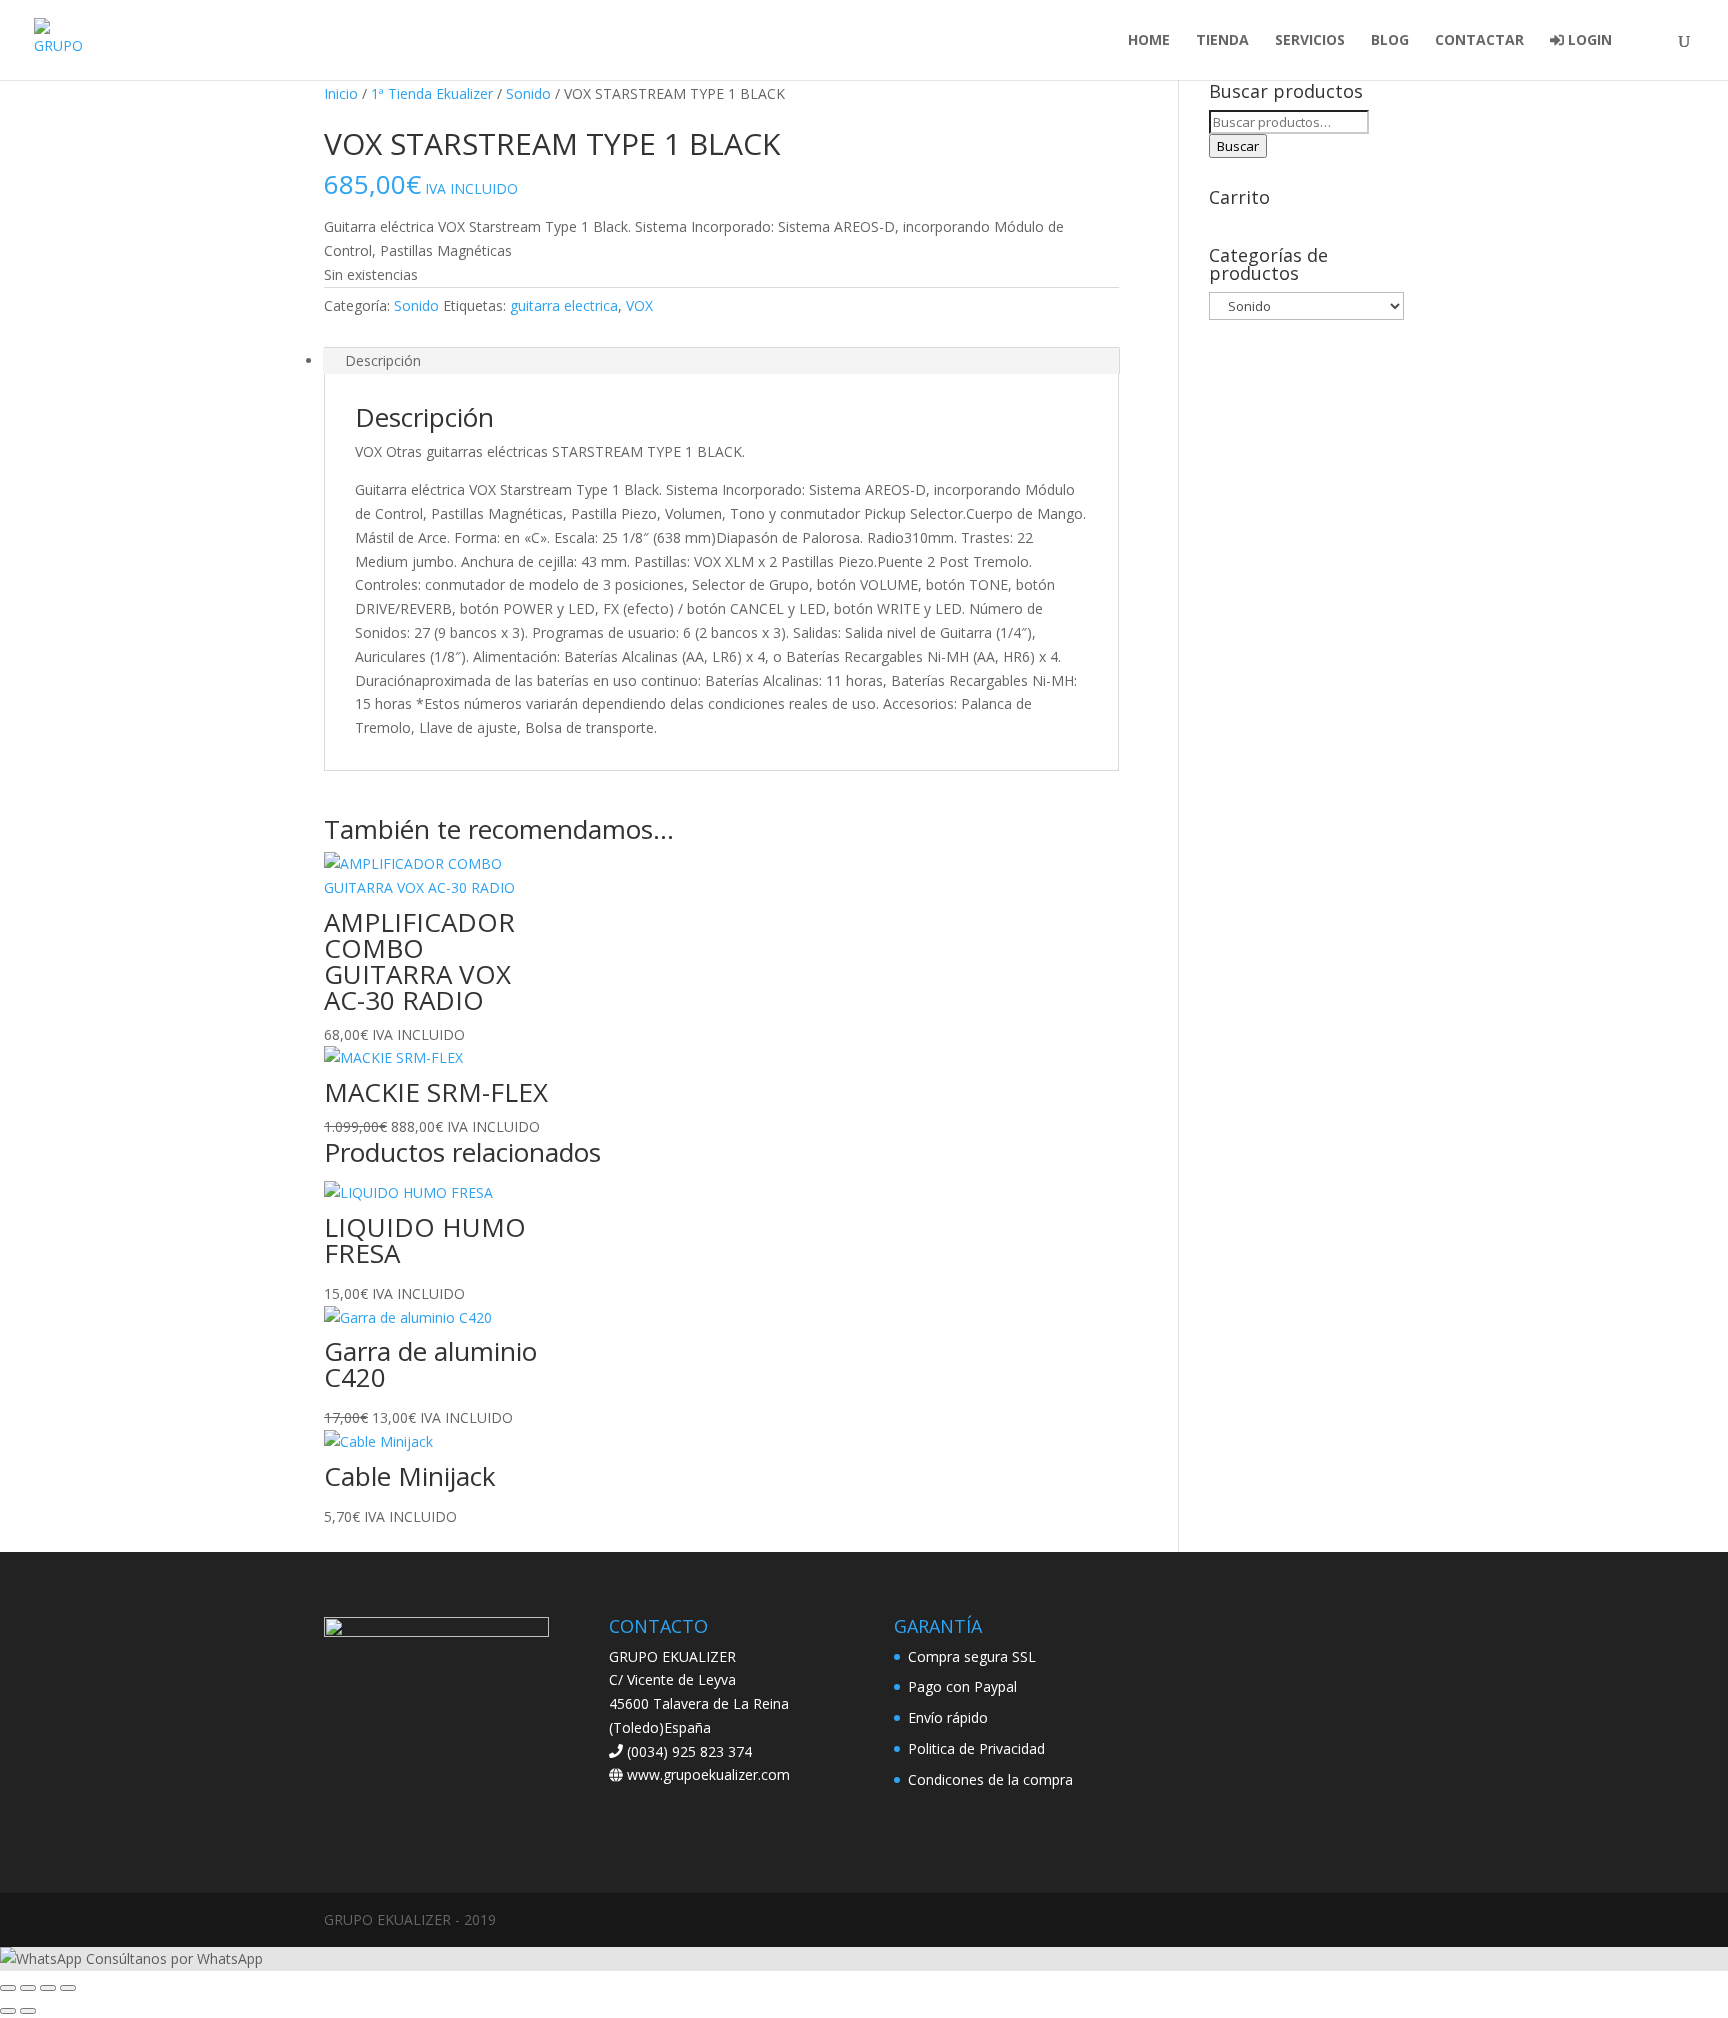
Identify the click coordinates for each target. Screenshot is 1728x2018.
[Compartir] (48, 1988)
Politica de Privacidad (976, 1748)
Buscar (1238, 146)
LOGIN (1588, 41)
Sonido (528, 93)
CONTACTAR (1479, 41)
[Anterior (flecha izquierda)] (8, 2011)
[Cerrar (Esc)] (68, 1988)
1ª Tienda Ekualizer (432, 93)
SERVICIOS (1310, 41)
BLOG (1390, 41)
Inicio (341, 93)
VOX (639, 305)
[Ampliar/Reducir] (8, 1988)
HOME (1149, 41)
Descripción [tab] (383, 360)
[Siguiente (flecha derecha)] (28, 2011)
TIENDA (1222, 41)
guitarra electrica (564, 305)
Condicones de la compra (990, 1779)
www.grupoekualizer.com (706, 1774)
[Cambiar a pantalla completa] (28, 1988)
